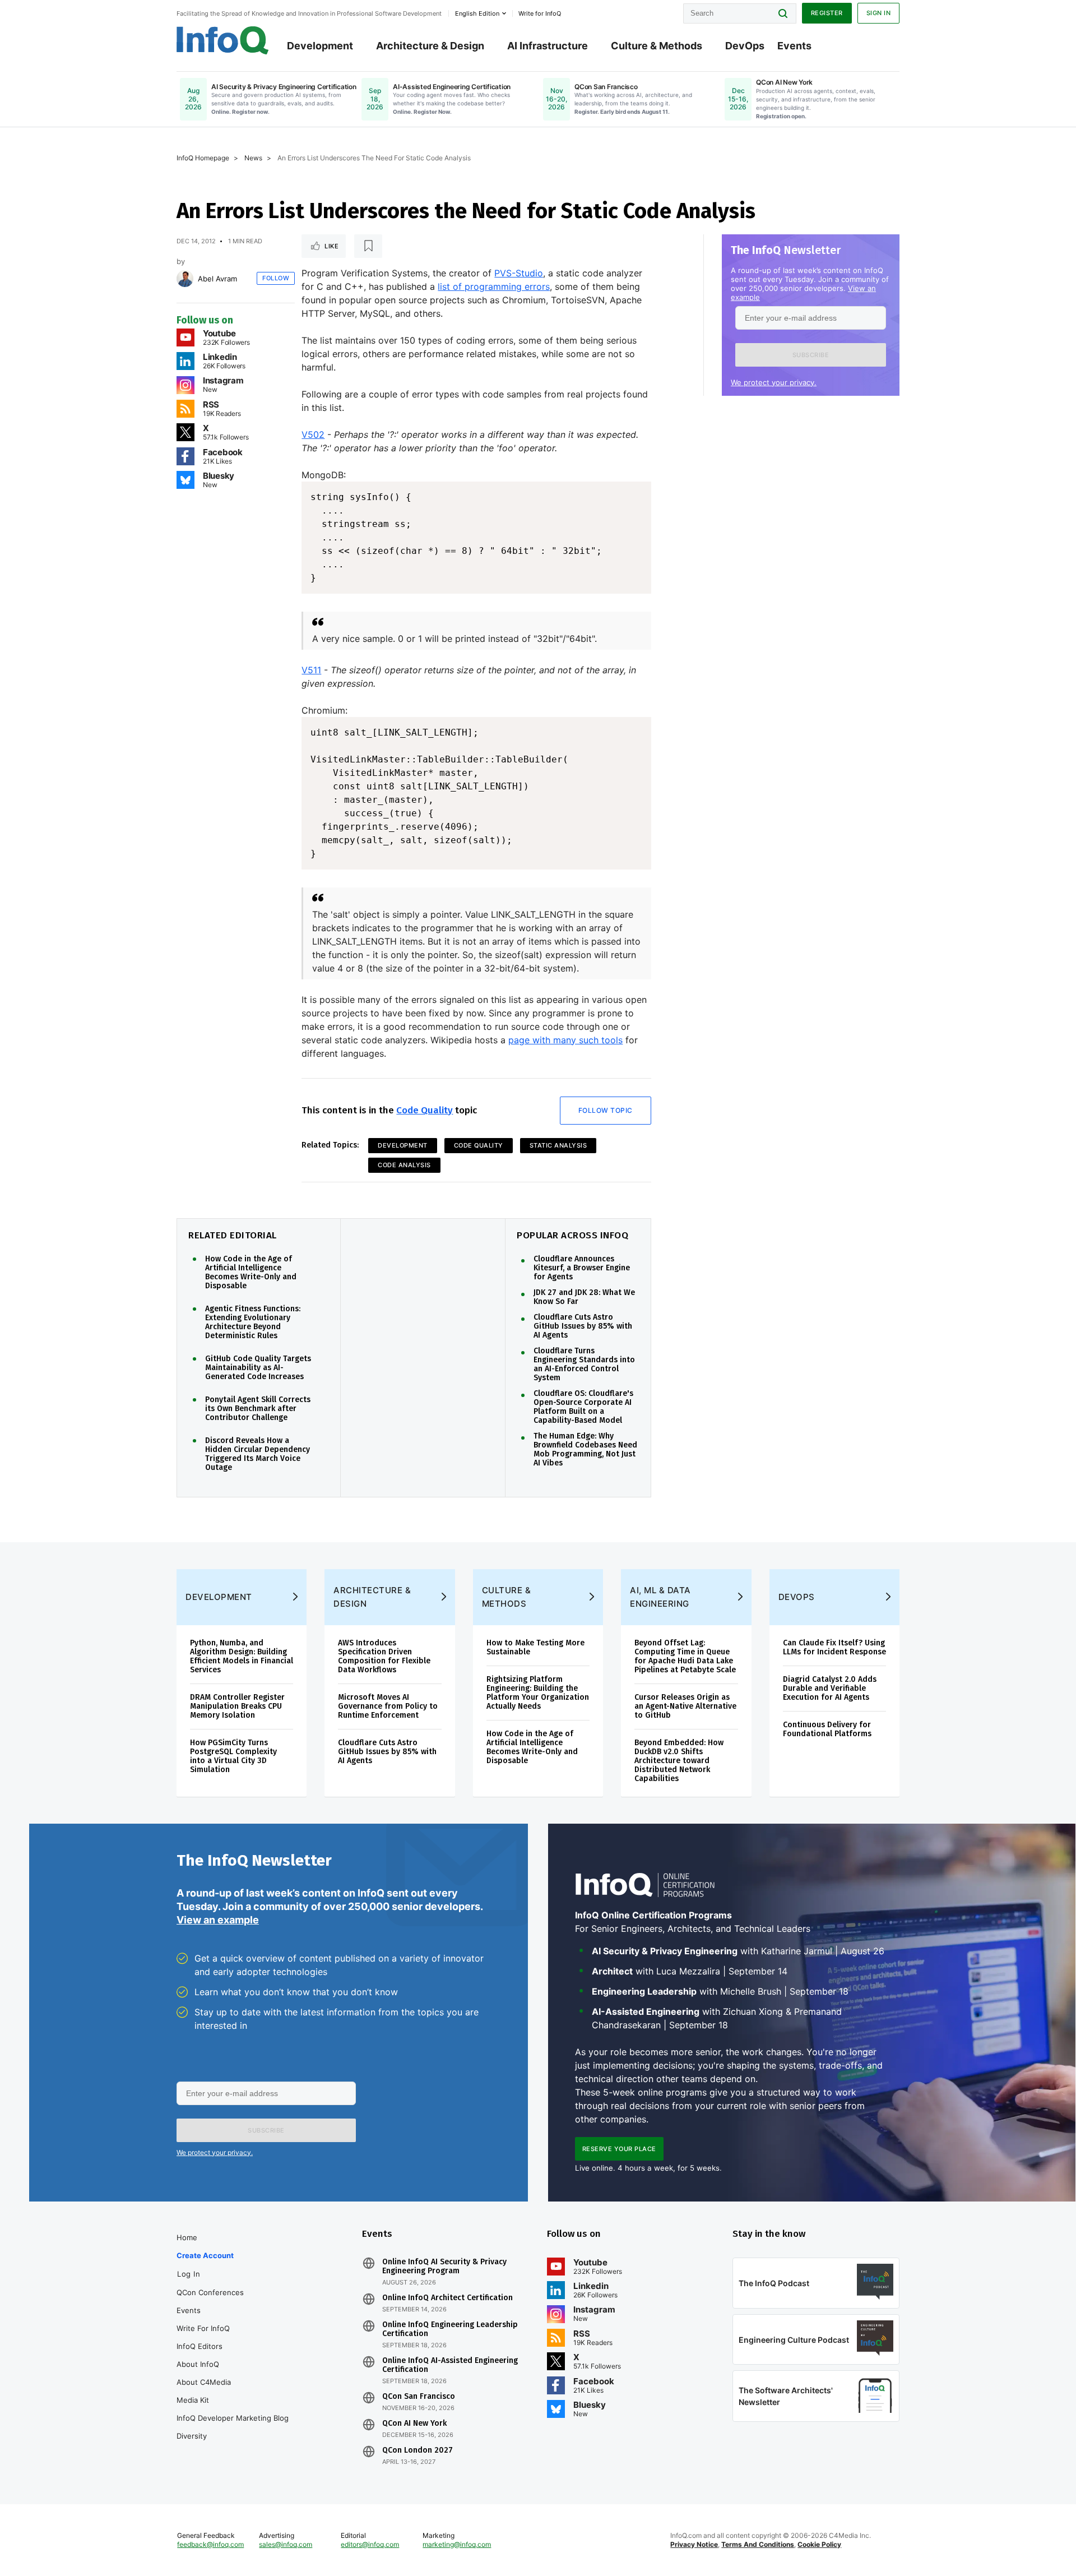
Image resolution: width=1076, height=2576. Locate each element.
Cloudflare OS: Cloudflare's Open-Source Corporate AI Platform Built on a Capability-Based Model (583, 1407)
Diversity (192, 2436)
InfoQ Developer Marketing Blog (233, 2418)
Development (320, 46)
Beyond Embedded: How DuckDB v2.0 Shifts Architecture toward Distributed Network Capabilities (679, 1761)
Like (331, 246)
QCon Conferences (210, 2292)
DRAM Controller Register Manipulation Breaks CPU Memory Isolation (237, 1706)
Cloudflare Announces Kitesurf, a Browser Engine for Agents (582, 1268)
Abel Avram (217, 279)
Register (827, 13)
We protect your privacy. (774, 382)
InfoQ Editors (200, 2346)
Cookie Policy (819, 2544)
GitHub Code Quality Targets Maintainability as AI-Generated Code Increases (258, 1368)
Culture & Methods (657, 46)
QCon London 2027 (418, 2450)
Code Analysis (404, 1165)
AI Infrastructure (548, 46)
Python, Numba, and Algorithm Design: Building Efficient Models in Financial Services (242, 1656)
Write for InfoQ (203, 2328)
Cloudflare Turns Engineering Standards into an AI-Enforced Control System (584, 1365)
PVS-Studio (519, 273)
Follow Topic (606, 1110)
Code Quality (425, 1110)
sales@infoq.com (286, 2544)
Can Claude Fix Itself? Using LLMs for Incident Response (834, 1647)
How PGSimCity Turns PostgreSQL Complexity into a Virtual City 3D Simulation (233, 1756)
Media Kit (193, 2400)
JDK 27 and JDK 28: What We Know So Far (584, 1297)
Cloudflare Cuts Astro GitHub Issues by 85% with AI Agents (583, 1326)
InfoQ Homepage (203, 158)
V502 (313, 434)
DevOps (745, 46)
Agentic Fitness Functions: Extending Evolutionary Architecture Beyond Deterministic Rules (253, 1322)
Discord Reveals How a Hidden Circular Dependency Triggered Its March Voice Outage (258, 1454)
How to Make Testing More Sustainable (535, 1647)
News (253, 158)
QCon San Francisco (419, 2397)
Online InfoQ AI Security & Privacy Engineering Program (444, 2267)
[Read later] (368, 246)
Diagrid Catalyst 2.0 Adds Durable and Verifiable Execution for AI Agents (830, 1688)
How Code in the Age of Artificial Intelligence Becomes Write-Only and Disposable (251, 1273)
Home (187, 2237)
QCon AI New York (414, 2424)
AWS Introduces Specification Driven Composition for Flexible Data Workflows (384, 1656)
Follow (276, 278)
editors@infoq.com (370, 2544)
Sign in (879, 13)
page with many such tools (565, 1040)
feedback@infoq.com (210, 2544)
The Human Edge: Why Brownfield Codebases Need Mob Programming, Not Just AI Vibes (585, 1450)
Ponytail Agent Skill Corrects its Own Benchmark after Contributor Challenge (258, 1409)
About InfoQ (198, 2364)
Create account (205, 2255)
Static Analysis (558, 1145)
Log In (189, 2274)
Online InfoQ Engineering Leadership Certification (450, 2329)
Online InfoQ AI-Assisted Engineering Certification (450, 2365)
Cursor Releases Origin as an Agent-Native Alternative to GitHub (685, 1706)
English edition (477, 13)
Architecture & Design (430, 46)
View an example (218, 1920)
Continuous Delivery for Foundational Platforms (827, 1729)
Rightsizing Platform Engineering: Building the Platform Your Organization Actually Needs (538, 1693)
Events (794, 46)
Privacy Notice (694, 2544)
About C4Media (204, 2382)
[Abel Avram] (185, 279)
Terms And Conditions (758, 2544)
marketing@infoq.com (457, 2544)
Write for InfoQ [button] (540, 13)
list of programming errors (494, 286)
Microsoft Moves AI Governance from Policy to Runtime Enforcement (388, 1706)
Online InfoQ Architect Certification (447, 2298)
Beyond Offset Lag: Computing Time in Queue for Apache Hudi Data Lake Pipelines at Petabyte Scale (685, 1656)
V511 (311, 670)
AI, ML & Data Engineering (660, 1597)
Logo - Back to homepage (223, 40)
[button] (811, 355)
